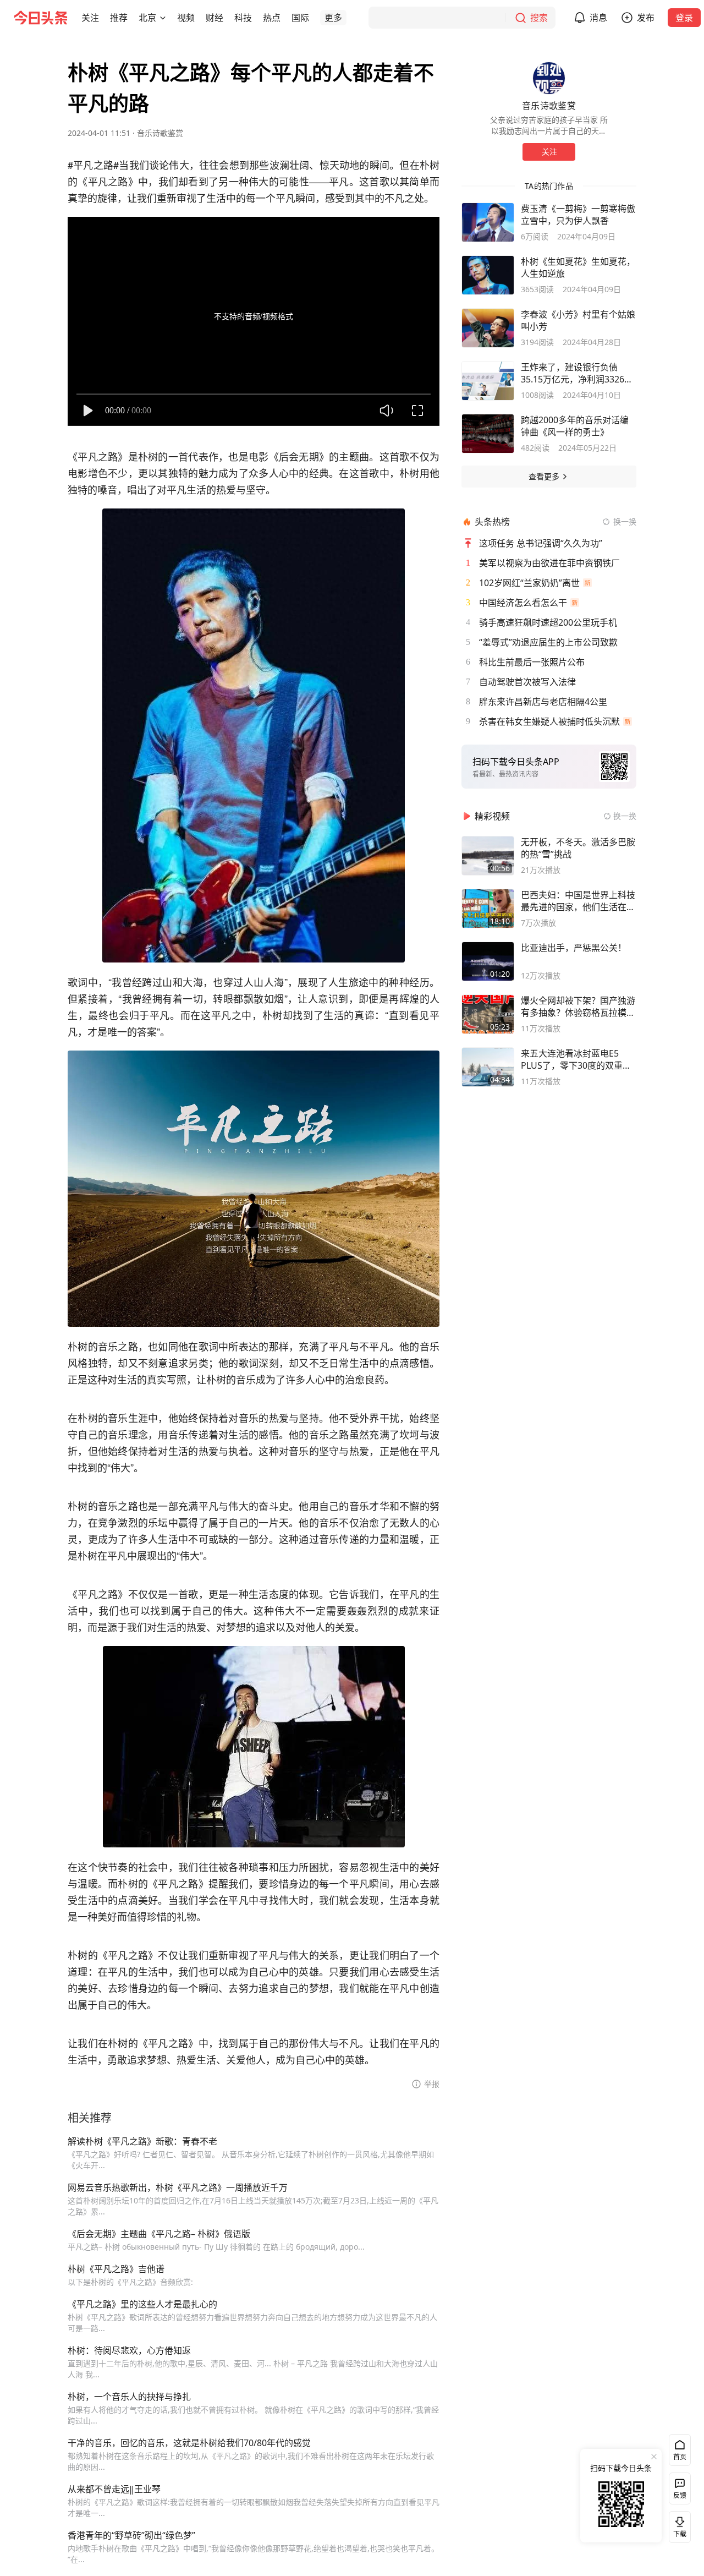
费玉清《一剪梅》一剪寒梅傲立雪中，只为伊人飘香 (578, 215)
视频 (186, 18)
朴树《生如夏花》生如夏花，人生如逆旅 (578, 267)
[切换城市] (163, 18)
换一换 (625, 521)
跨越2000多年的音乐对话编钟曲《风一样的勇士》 (575, 426)
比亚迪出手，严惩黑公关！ (574, 948)
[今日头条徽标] (41, 18)
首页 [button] (680, 2457)
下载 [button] (678, 2525)
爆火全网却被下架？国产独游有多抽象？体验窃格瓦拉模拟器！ (578, 1007)
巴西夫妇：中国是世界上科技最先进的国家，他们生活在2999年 (578, 901)
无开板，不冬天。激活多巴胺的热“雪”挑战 (578, 848)
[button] (90, 18)
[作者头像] (549, 78)
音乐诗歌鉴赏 (160, 133)
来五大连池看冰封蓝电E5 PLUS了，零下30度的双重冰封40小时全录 (576, 1059)
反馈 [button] (680, 2495)
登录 (684, 18)
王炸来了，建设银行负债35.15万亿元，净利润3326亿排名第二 (577, 373)
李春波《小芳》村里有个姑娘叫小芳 (578, 320)
